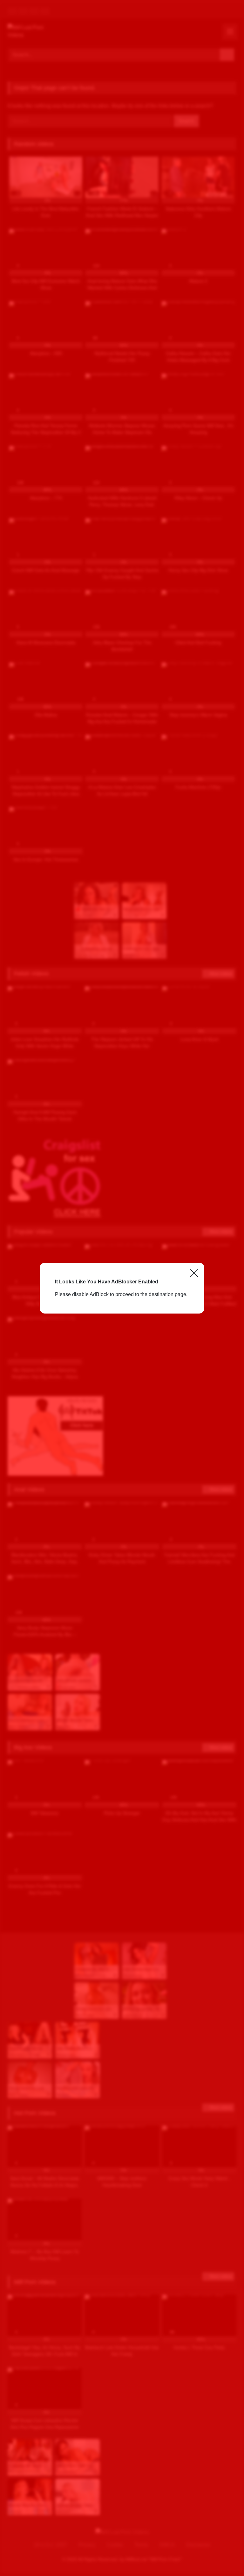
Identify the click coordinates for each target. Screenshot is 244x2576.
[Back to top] (225, 2557)
